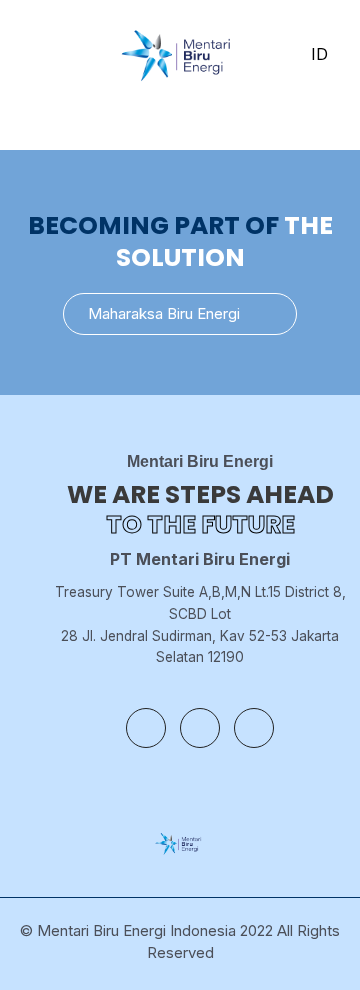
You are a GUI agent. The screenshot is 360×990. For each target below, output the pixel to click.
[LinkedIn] (254, 728)
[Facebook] (146, 728)
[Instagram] (200, 728)
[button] (180, 314)
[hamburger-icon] (32, 55)
